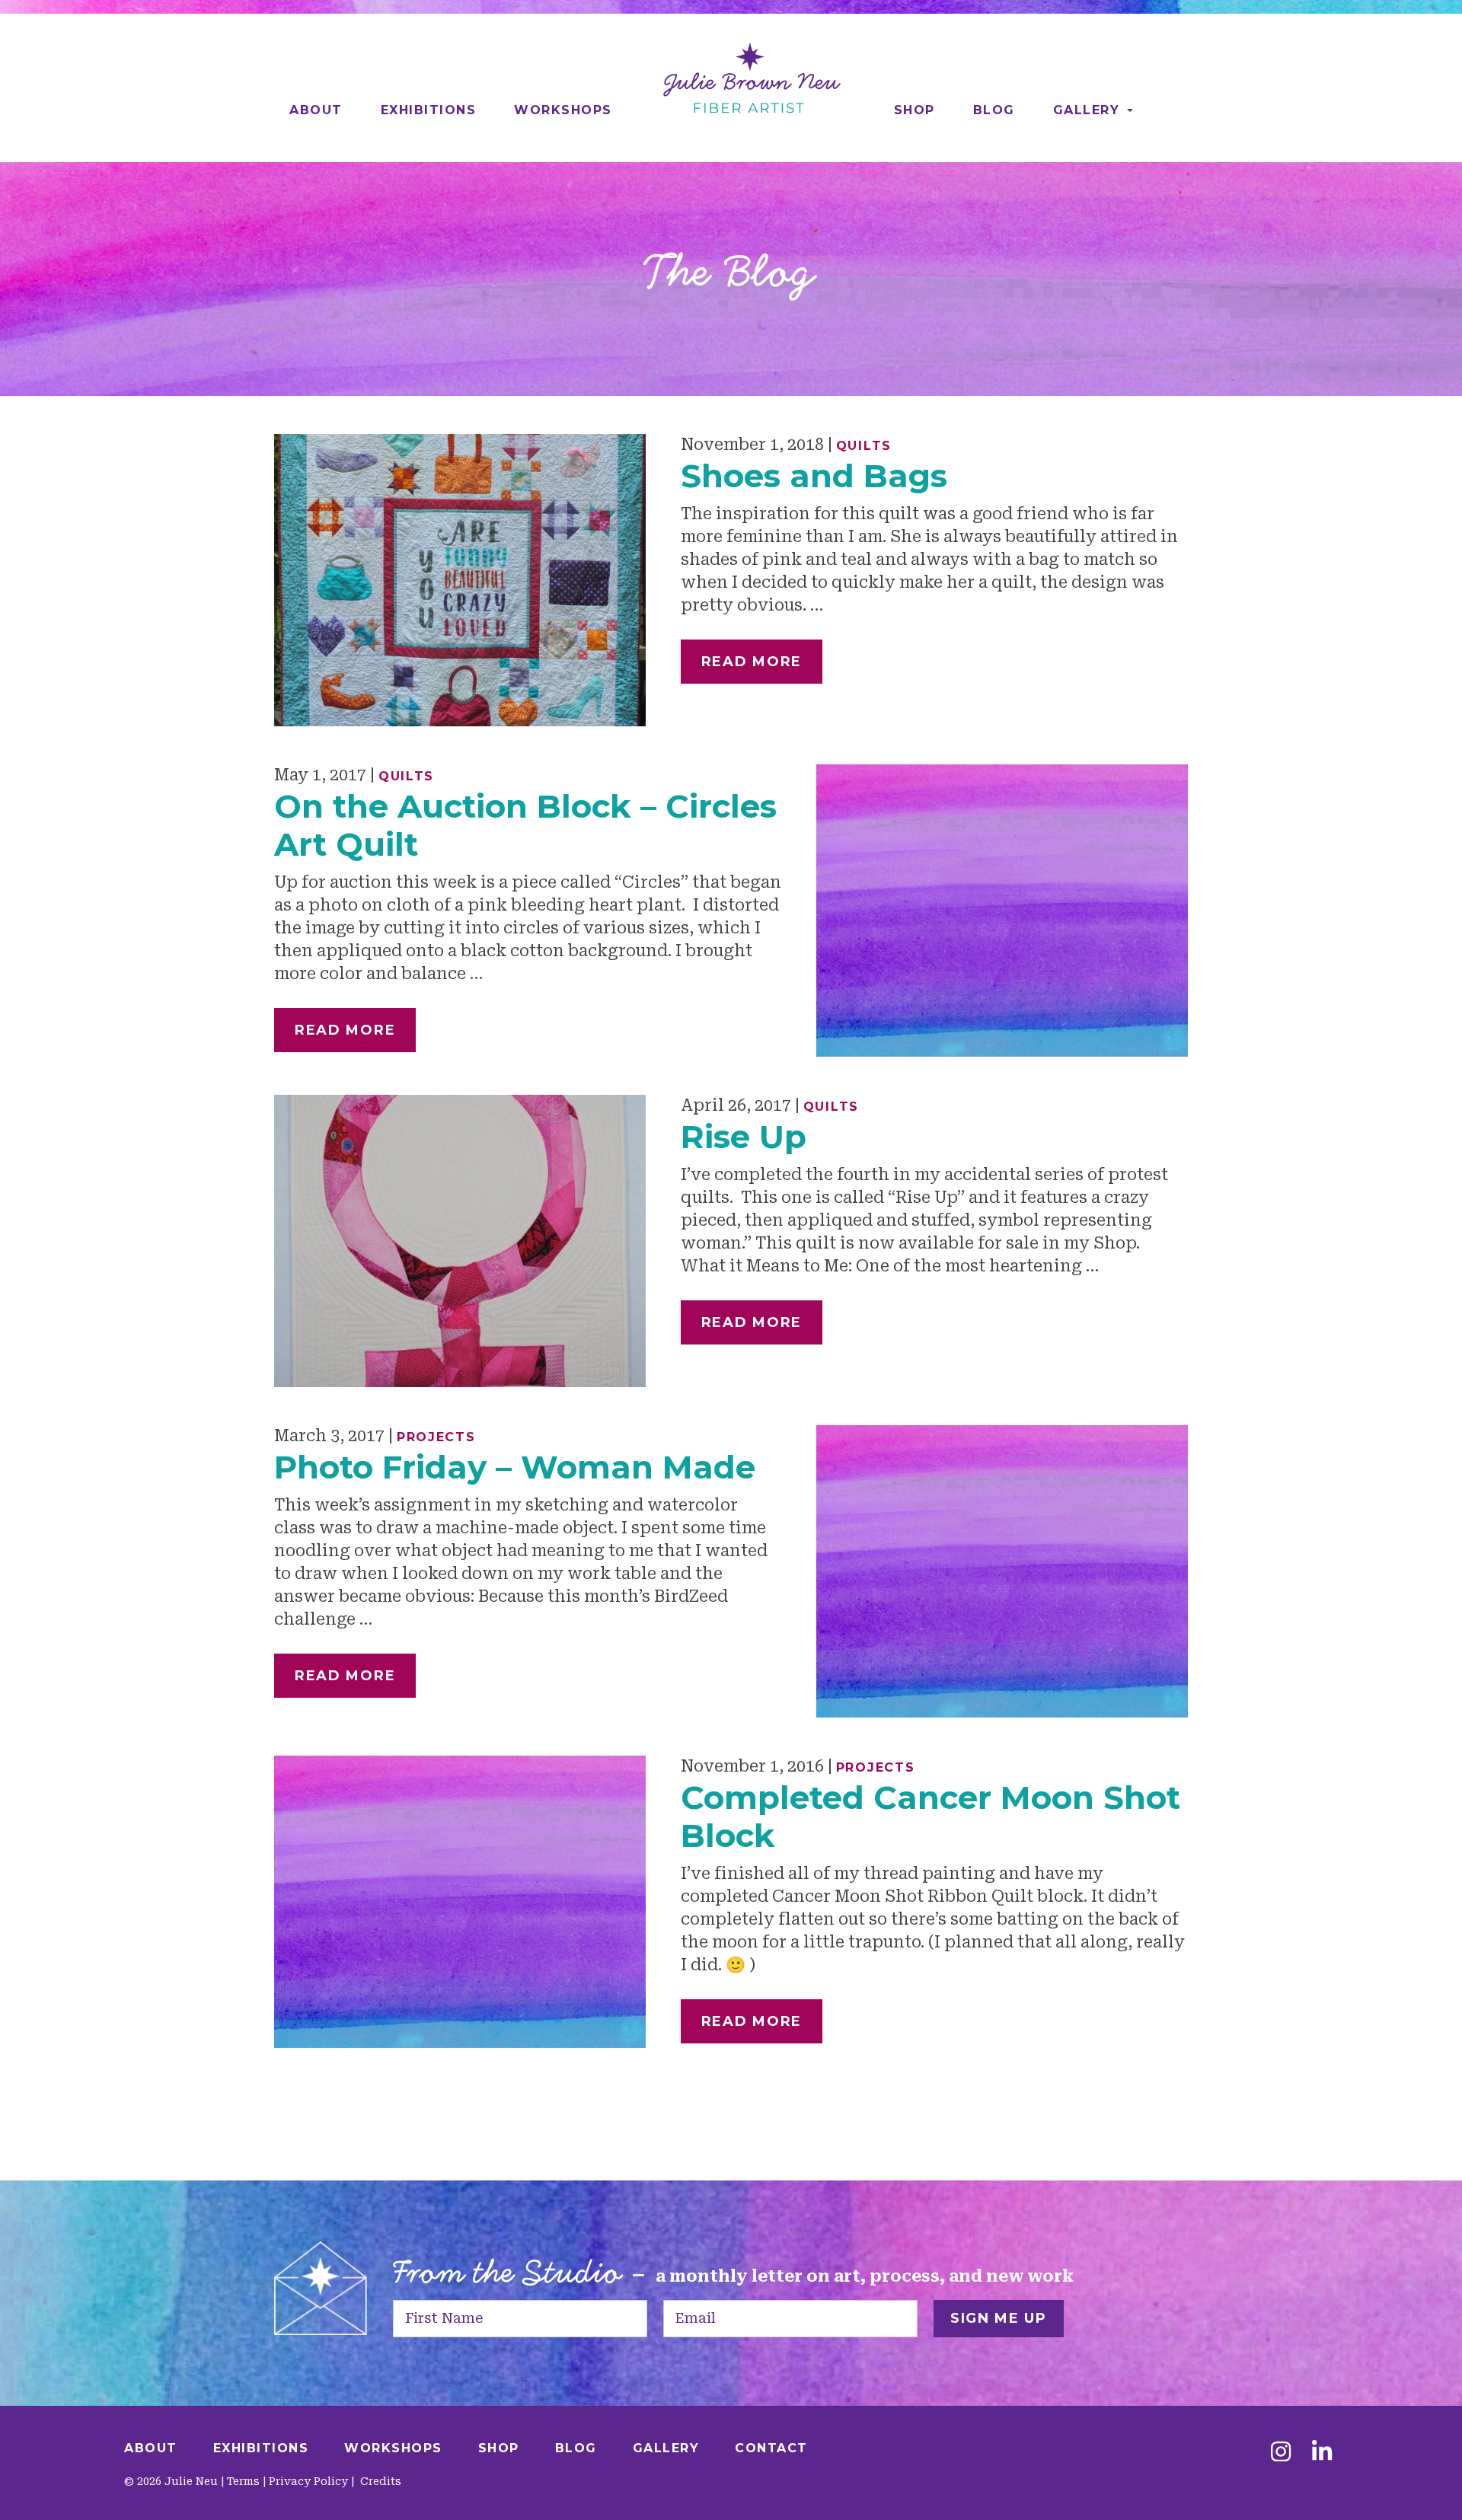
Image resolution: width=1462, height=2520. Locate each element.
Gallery (1087, 110)
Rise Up (744, 1137)
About (316, 110)
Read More (752, 662)
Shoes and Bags (814, 476)
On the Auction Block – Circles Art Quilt (525, 825)
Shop (915, 110)
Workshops (563, 110)
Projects (436, 1437)
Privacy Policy (308, 2481)
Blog (994, 110)
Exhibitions (429, 110)
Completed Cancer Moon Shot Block (931, 1817)
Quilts (864, 446)
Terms (243, 2481)
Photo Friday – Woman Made (515, 1467)
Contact (771, 2448)
